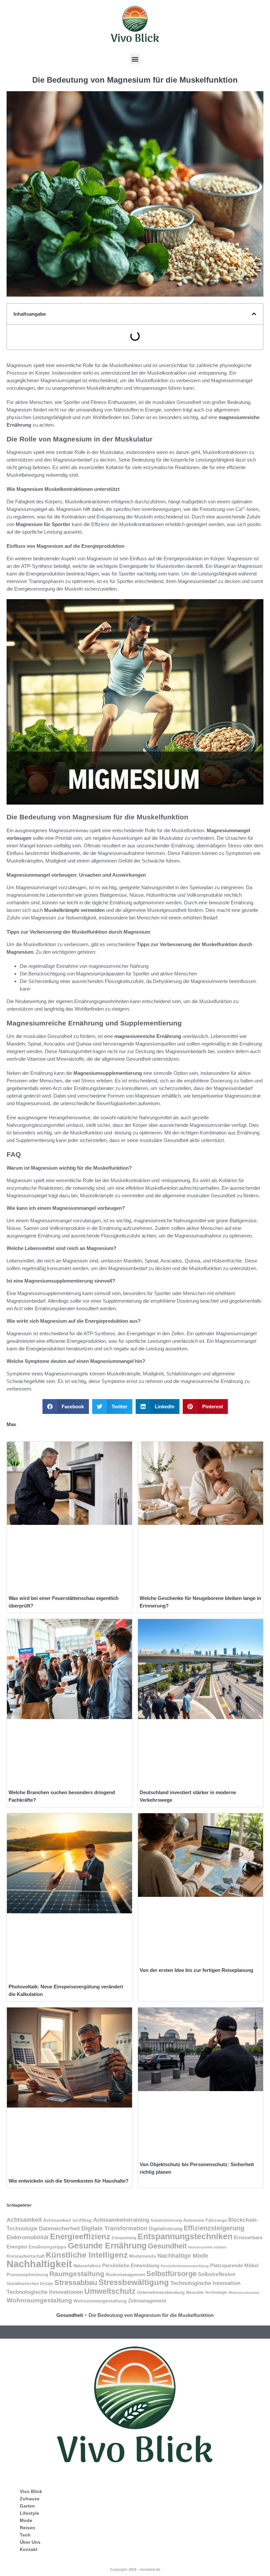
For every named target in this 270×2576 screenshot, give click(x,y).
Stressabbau (76, 2283)
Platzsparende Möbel (234, 2266)
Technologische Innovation (205, 2283)
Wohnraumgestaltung (39, 2300)
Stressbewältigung (134, 2282)
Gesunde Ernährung (107, 2246)
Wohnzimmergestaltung (100, 2301)
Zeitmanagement (147, 2301)
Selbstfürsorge (171, 2274)
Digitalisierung (166, 2229)
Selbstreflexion (217, 2274)
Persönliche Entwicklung (131, 2266)
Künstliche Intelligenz (87, 2255)
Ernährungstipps (48, 2247)
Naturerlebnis (87, 2266)
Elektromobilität (28, 2237)
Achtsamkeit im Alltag (67, 2220)
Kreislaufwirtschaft (26, 2256)
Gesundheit (167, 2246)
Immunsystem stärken (207, 2247)
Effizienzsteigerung (214, 2228)
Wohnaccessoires (244, 2293)
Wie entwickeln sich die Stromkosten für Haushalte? (68, 2181)
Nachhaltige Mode (183, 2256)
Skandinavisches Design (30, 2284)
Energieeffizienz (80, 2236)
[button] (135, 59)
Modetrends (143, 2256)
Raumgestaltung (77, 2274)
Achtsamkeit (24, 2220)
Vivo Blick (31, 2491)
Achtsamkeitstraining (121, 2220)
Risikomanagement (125, 2275)
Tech (25, 2535)
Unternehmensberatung (161, 2293)
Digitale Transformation (114, 2228)
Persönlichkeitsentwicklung (185, 2266)
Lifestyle (29, 2513)
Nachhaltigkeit (39, 2264)
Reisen (27, 2528)
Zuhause (30, 2499)
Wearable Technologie (207, 2293)
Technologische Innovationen (45, 2292)
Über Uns (30, 2542)
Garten (27, 2506)
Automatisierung (166, 2220)
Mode (26, 2520)
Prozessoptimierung (27, 2275)
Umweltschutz (110, 2291)
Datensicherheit (59, 2228)
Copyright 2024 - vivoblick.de (135, 2569)
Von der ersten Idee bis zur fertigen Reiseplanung (196, 1970)
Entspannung (124, 2238)
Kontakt (29, 2549)
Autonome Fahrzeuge (205, 2220)
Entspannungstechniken (185, 2236)
